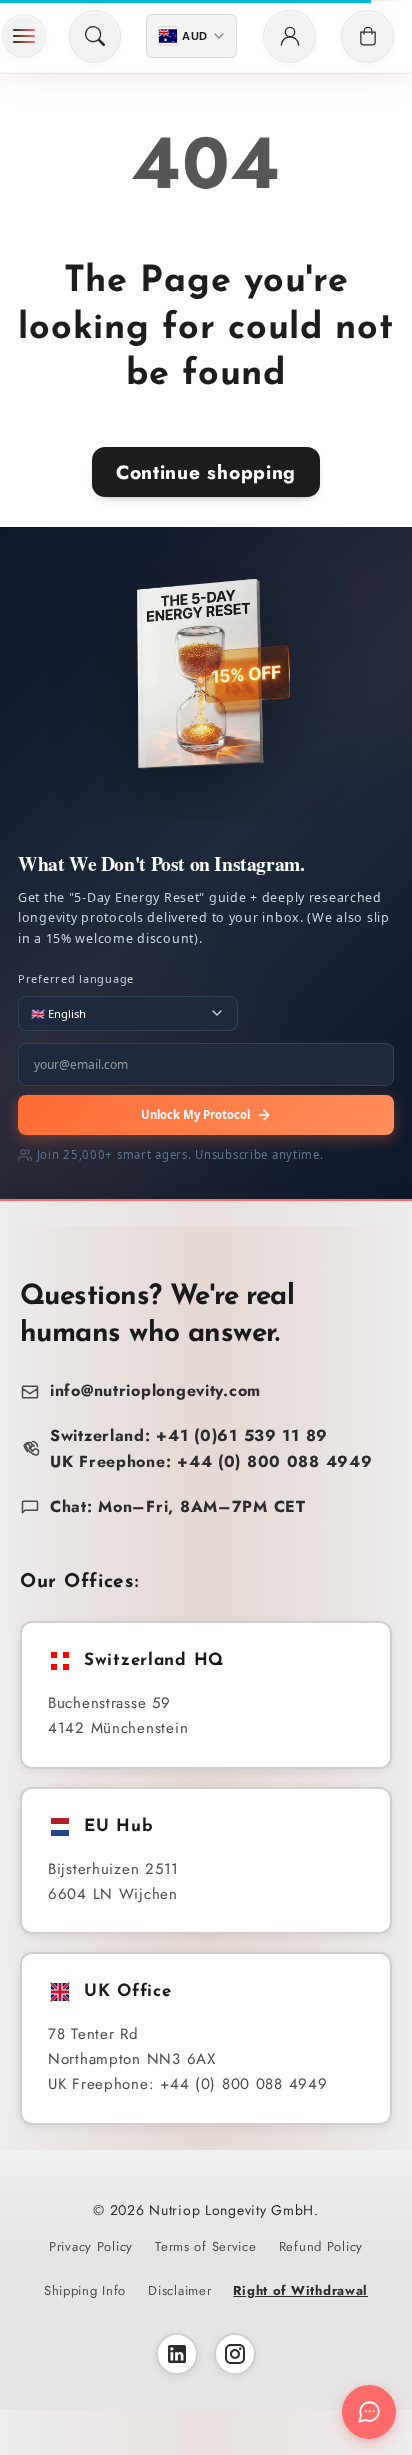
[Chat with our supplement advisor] (369, 2412)
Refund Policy (321, 2246)
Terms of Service (206, 2246)
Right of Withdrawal (300, 2290)
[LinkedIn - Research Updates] (177, 2354)
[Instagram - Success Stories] (235, 2354)
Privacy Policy (91, 2246)
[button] (24, 36)
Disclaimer (179, 2290)
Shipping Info (85, 2290)
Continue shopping (206, 472)
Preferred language (76, 978)
